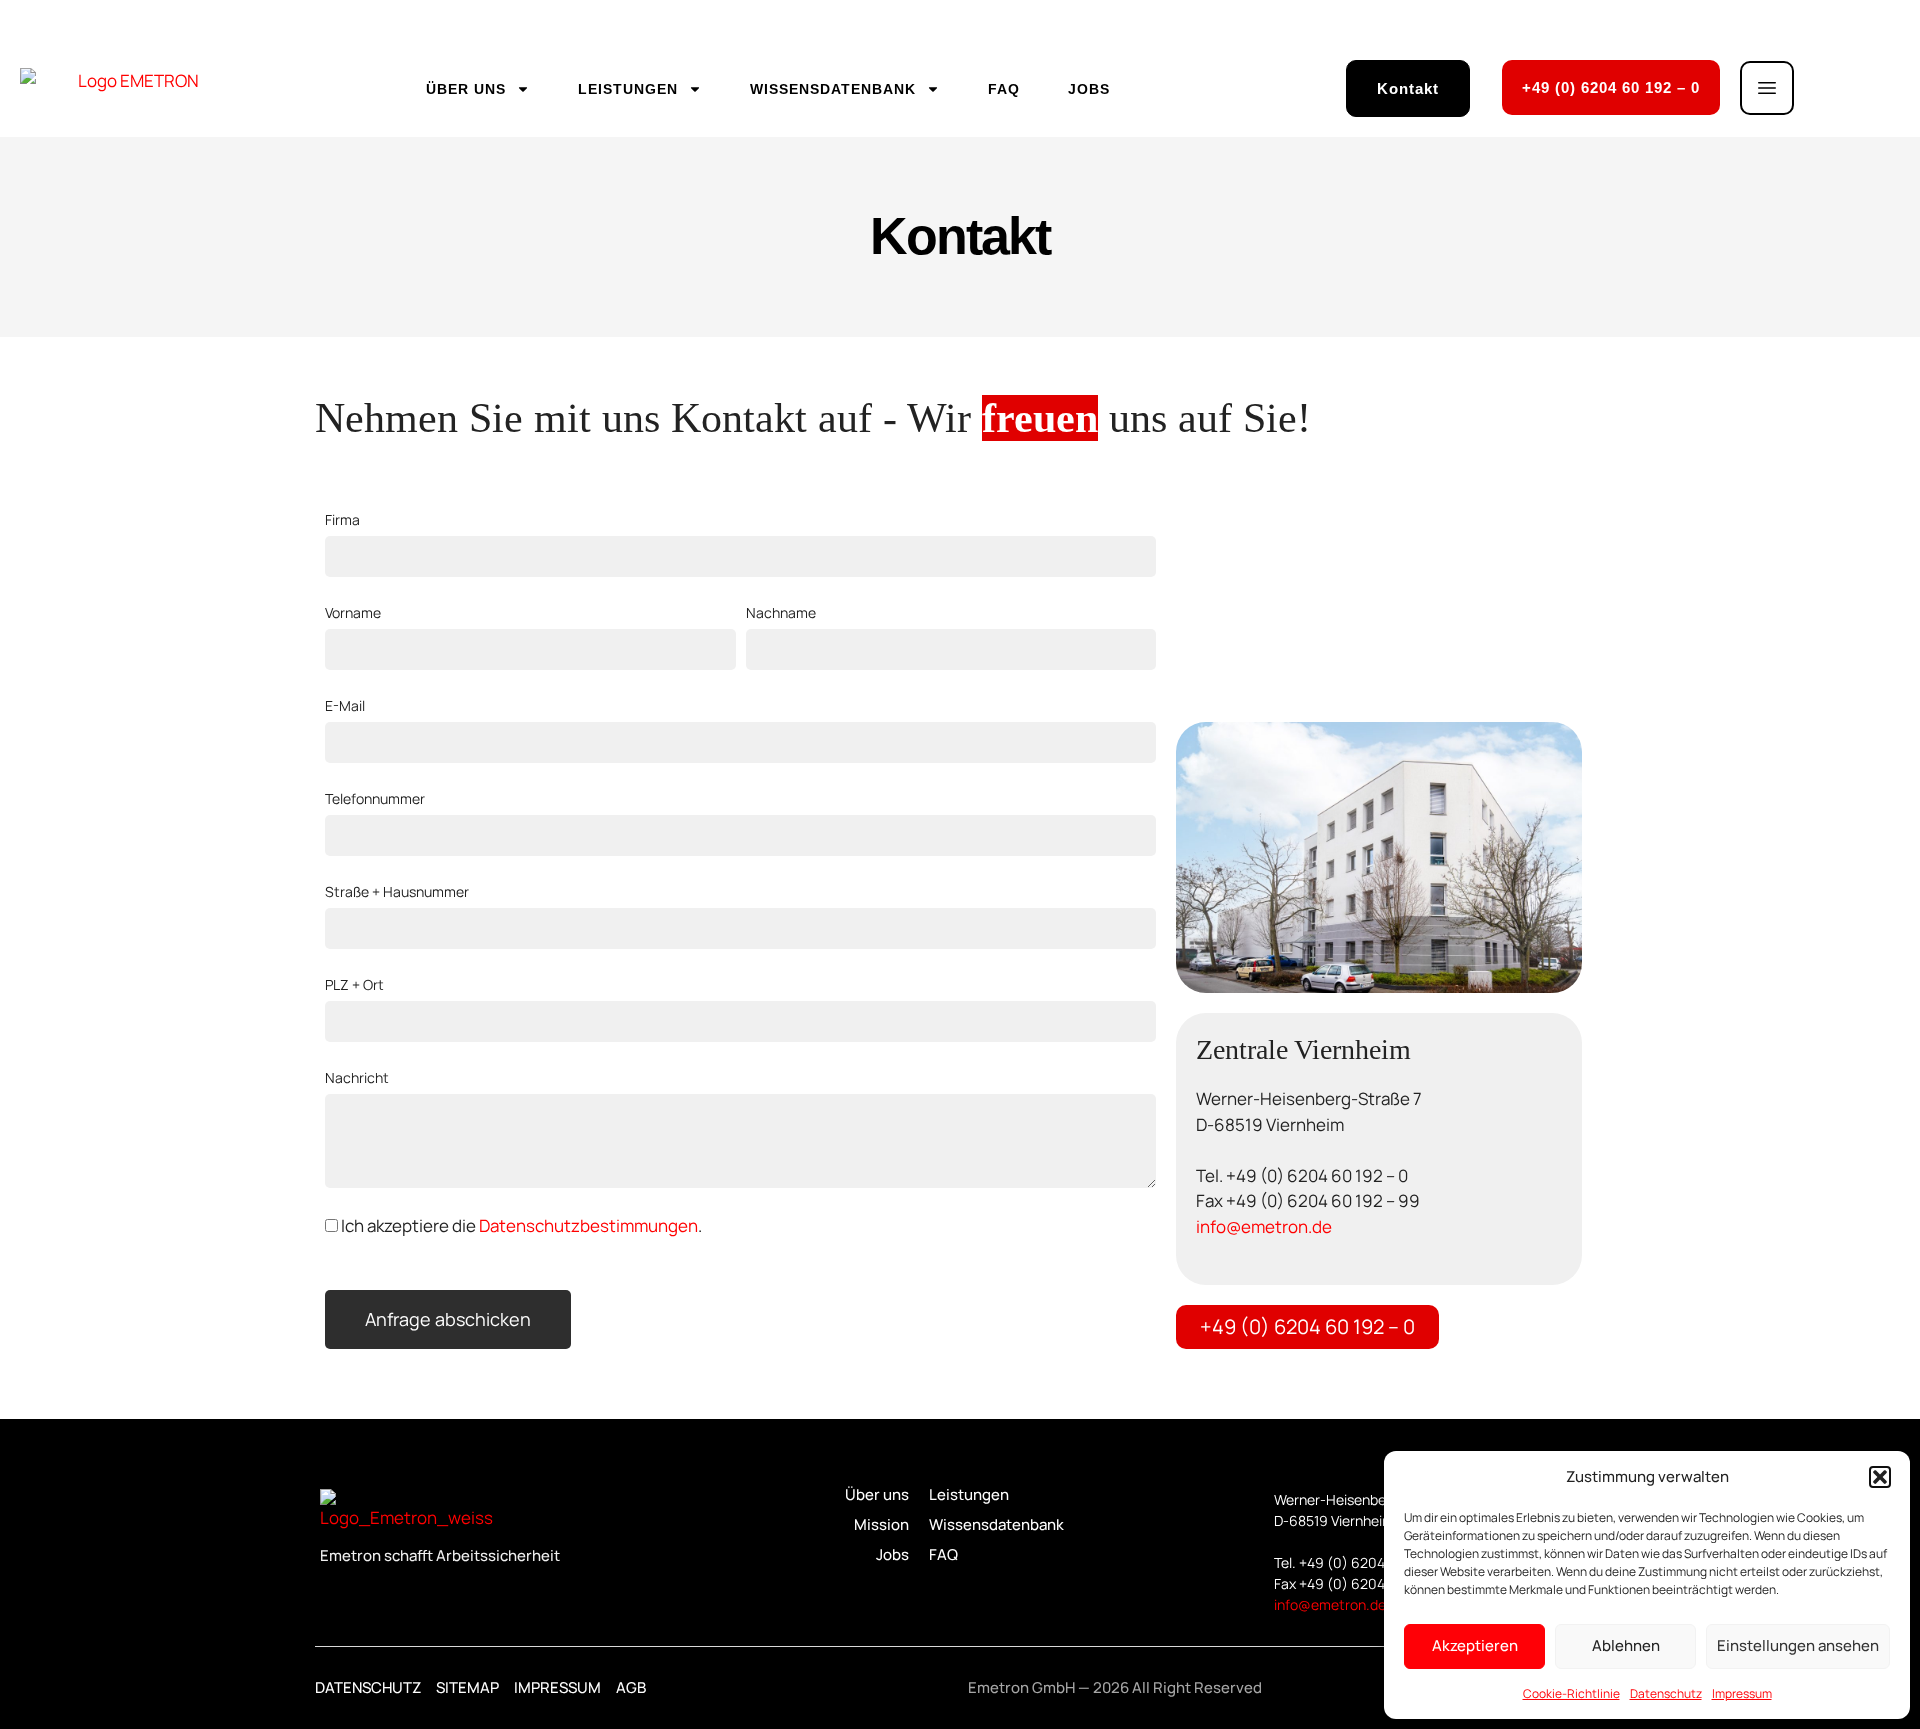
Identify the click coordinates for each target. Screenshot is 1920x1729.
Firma (342, 519)
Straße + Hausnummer (397, 891)
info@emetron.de (1264, 1226)
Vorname (353, 612)
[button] (1880, 1477)
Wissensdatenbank (833, 89)
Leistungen (628, 89)
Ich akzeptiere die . (521, 1225)
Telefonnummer (375, 798)
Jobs (1089, 89)
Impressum (1742, 1693)
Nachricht (357, 1077)
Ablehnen (1626, 1645)
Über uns (466, 89)
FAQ (1004, 89)
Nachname (781, 612)
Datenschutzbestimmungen (588, 1225)
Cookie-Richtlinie (1571, 1693)
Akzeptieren (1475, 1645)
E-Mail (345, 705)
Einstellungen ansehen (1798, 1645)
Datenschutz (1666, 1693)
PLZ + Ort (354, 984)
